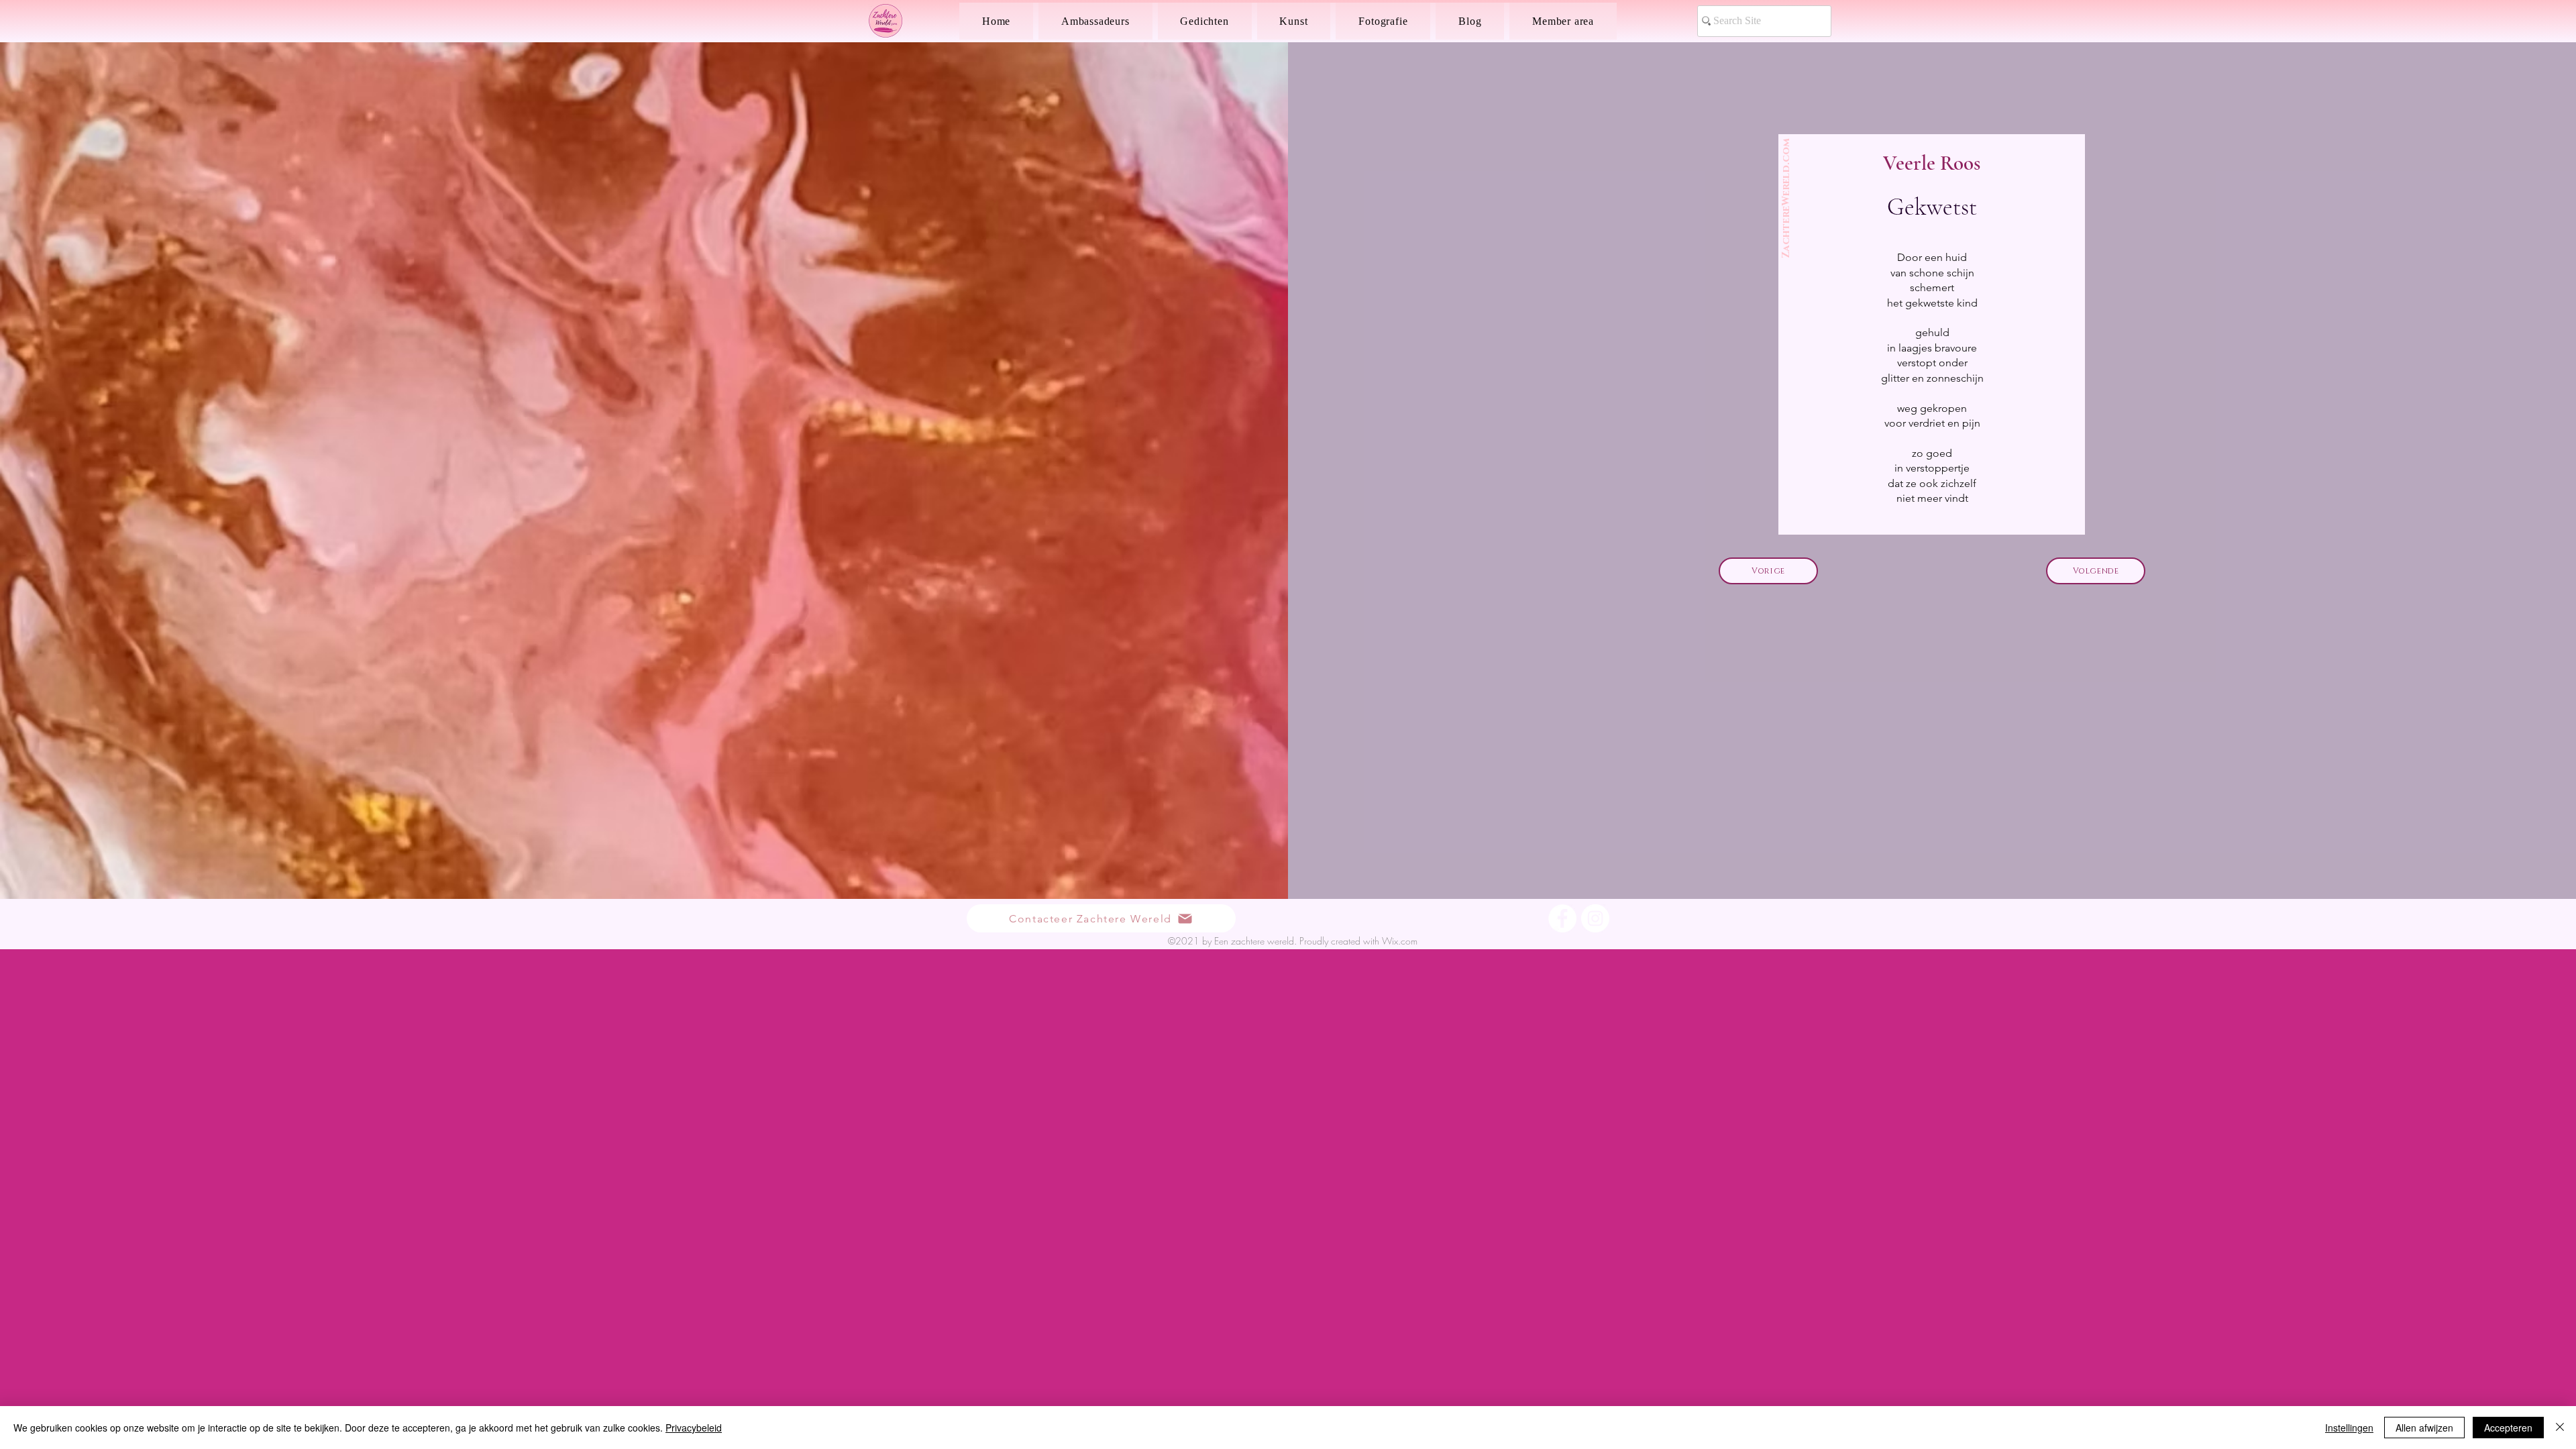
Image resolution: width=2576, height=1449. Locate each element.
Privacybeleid (694, 1428)
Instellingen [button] (2349, 1428)
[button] (1205, 21)
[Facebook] (1562, 918)
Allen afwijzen (2424, 1428)
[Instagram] (1595, 918)
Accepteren (2508, 1428)
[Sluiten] (2560, 1428)
